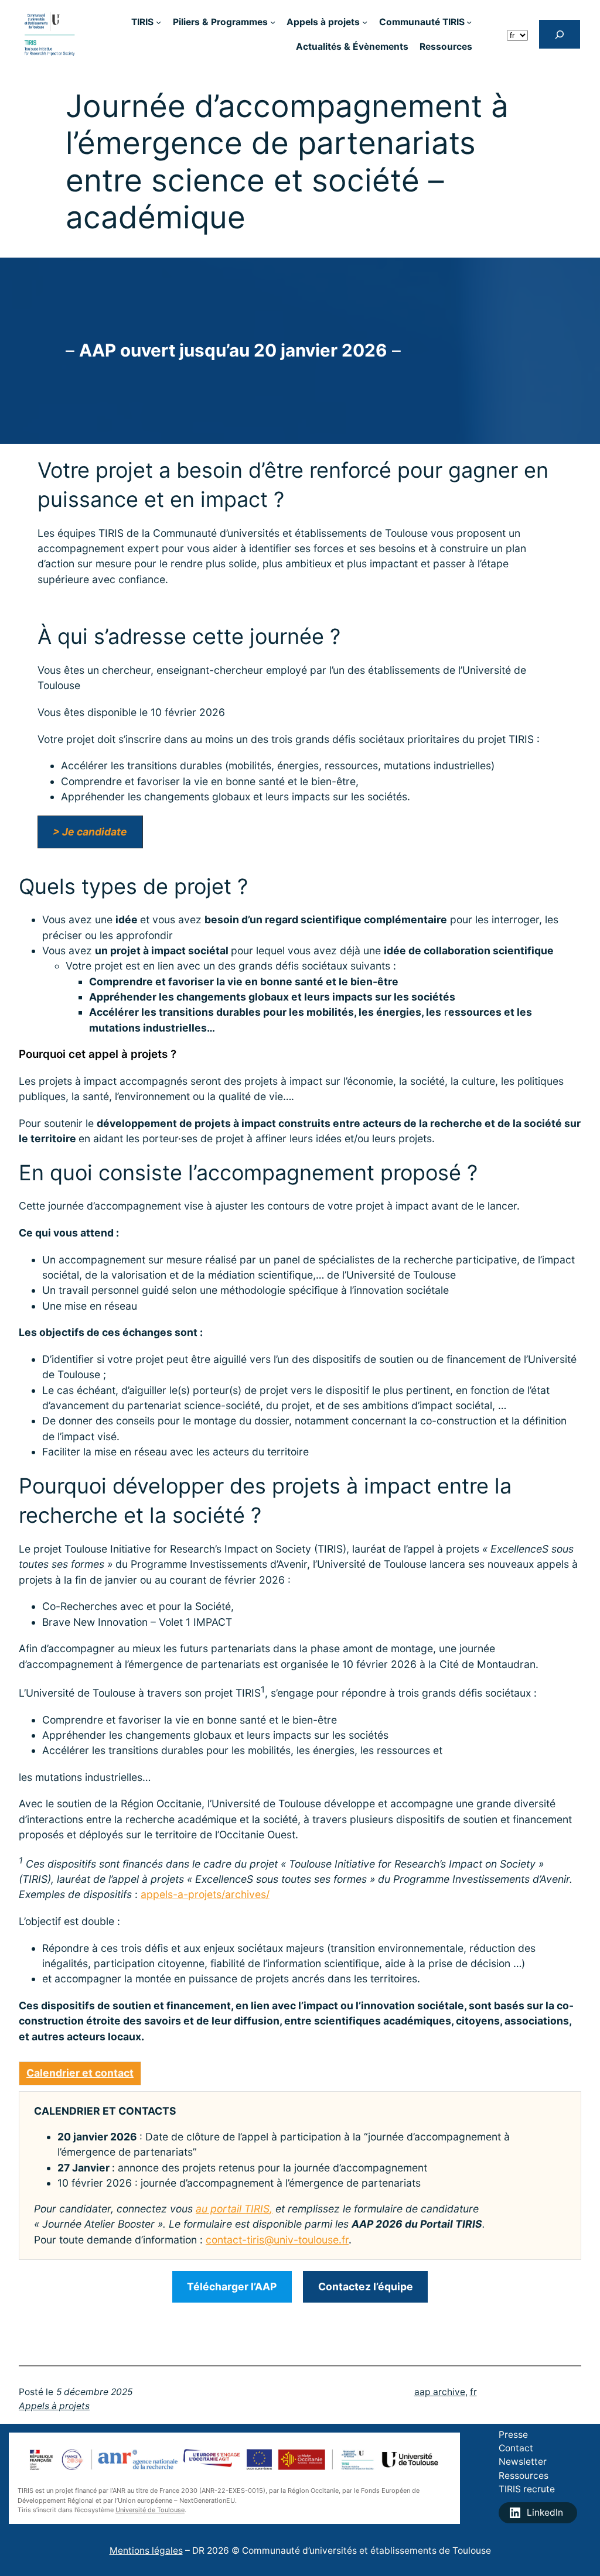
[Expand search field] (560, 34)
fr (473, 2392)
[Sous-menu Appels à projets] (365, 22)
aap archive (440, 2392)
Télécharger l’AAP (232, 2286)
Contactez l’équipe (366, 2286)
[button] (90, 832)
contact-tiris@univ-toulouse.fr (277, 2240)
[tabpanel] (300, 2176)
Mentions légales (146, 2551)
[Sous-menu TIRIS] (158, 22)
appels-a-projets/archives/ (205, 1894)
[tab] (80, 2073)
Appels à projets (54, 2406)
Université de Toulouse (150, 2510)
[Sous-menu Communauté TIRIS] (469, 22)
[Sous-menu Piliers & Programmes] (273, 22)
